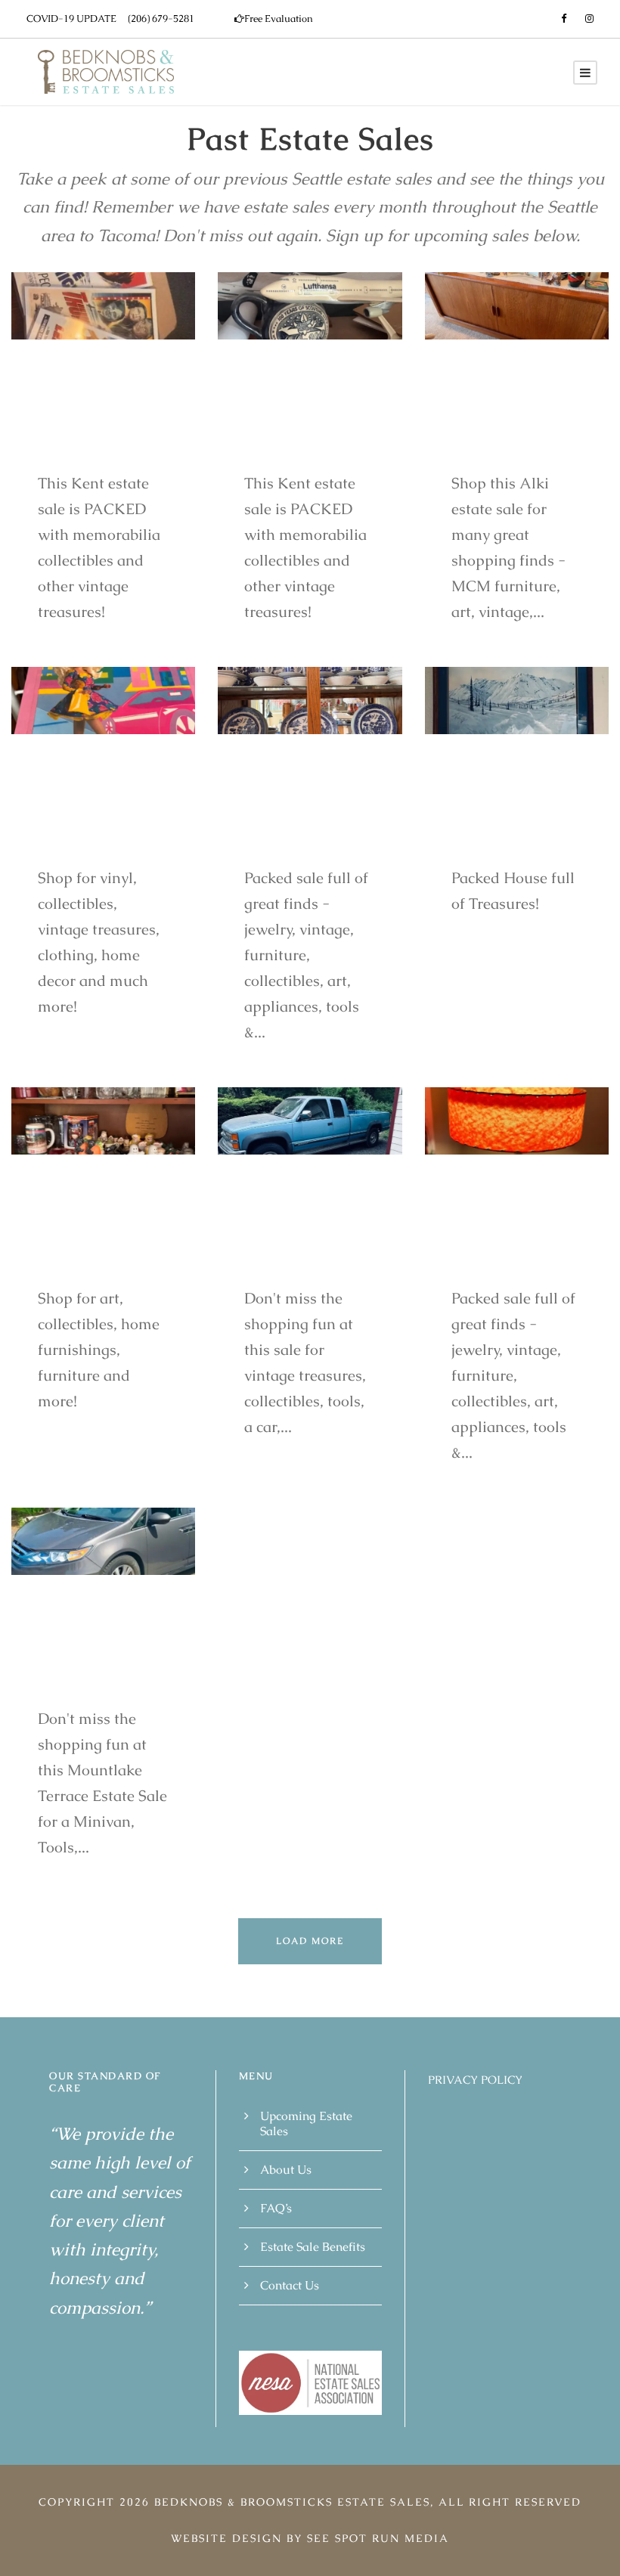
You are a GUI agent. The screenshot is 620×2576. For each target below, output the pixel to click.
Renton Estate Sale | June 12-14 (513, 1237)
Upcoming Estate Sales (306, 2123)
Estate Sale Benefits (313, 2246)
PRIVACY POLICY (475, 2080)
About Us (286, 2169)
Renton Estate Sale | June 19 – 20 (308, 817)
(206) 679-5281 (161, 19)
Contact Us (290, 2285)
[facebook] (564, 19)
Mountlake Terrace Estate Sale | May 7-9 (99, 1658)
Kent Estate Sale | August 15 (95, 422)
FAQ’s (276, 2207)
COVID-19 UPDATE (71, 19)
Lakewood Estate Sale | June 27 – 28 (503, 817)
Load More (310, 1941)
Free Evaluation (279, 19)
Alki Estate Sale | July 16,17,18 (501, 422)
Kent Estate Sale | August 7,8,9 (301, 422)
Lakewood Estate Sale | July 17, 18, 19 (93, 1237)
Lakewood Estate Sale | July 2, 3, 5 (90, 817)
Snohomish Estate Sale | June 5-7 (296, 1237)
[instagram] (589, 19)
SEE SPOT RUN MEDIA (378, 2537)
